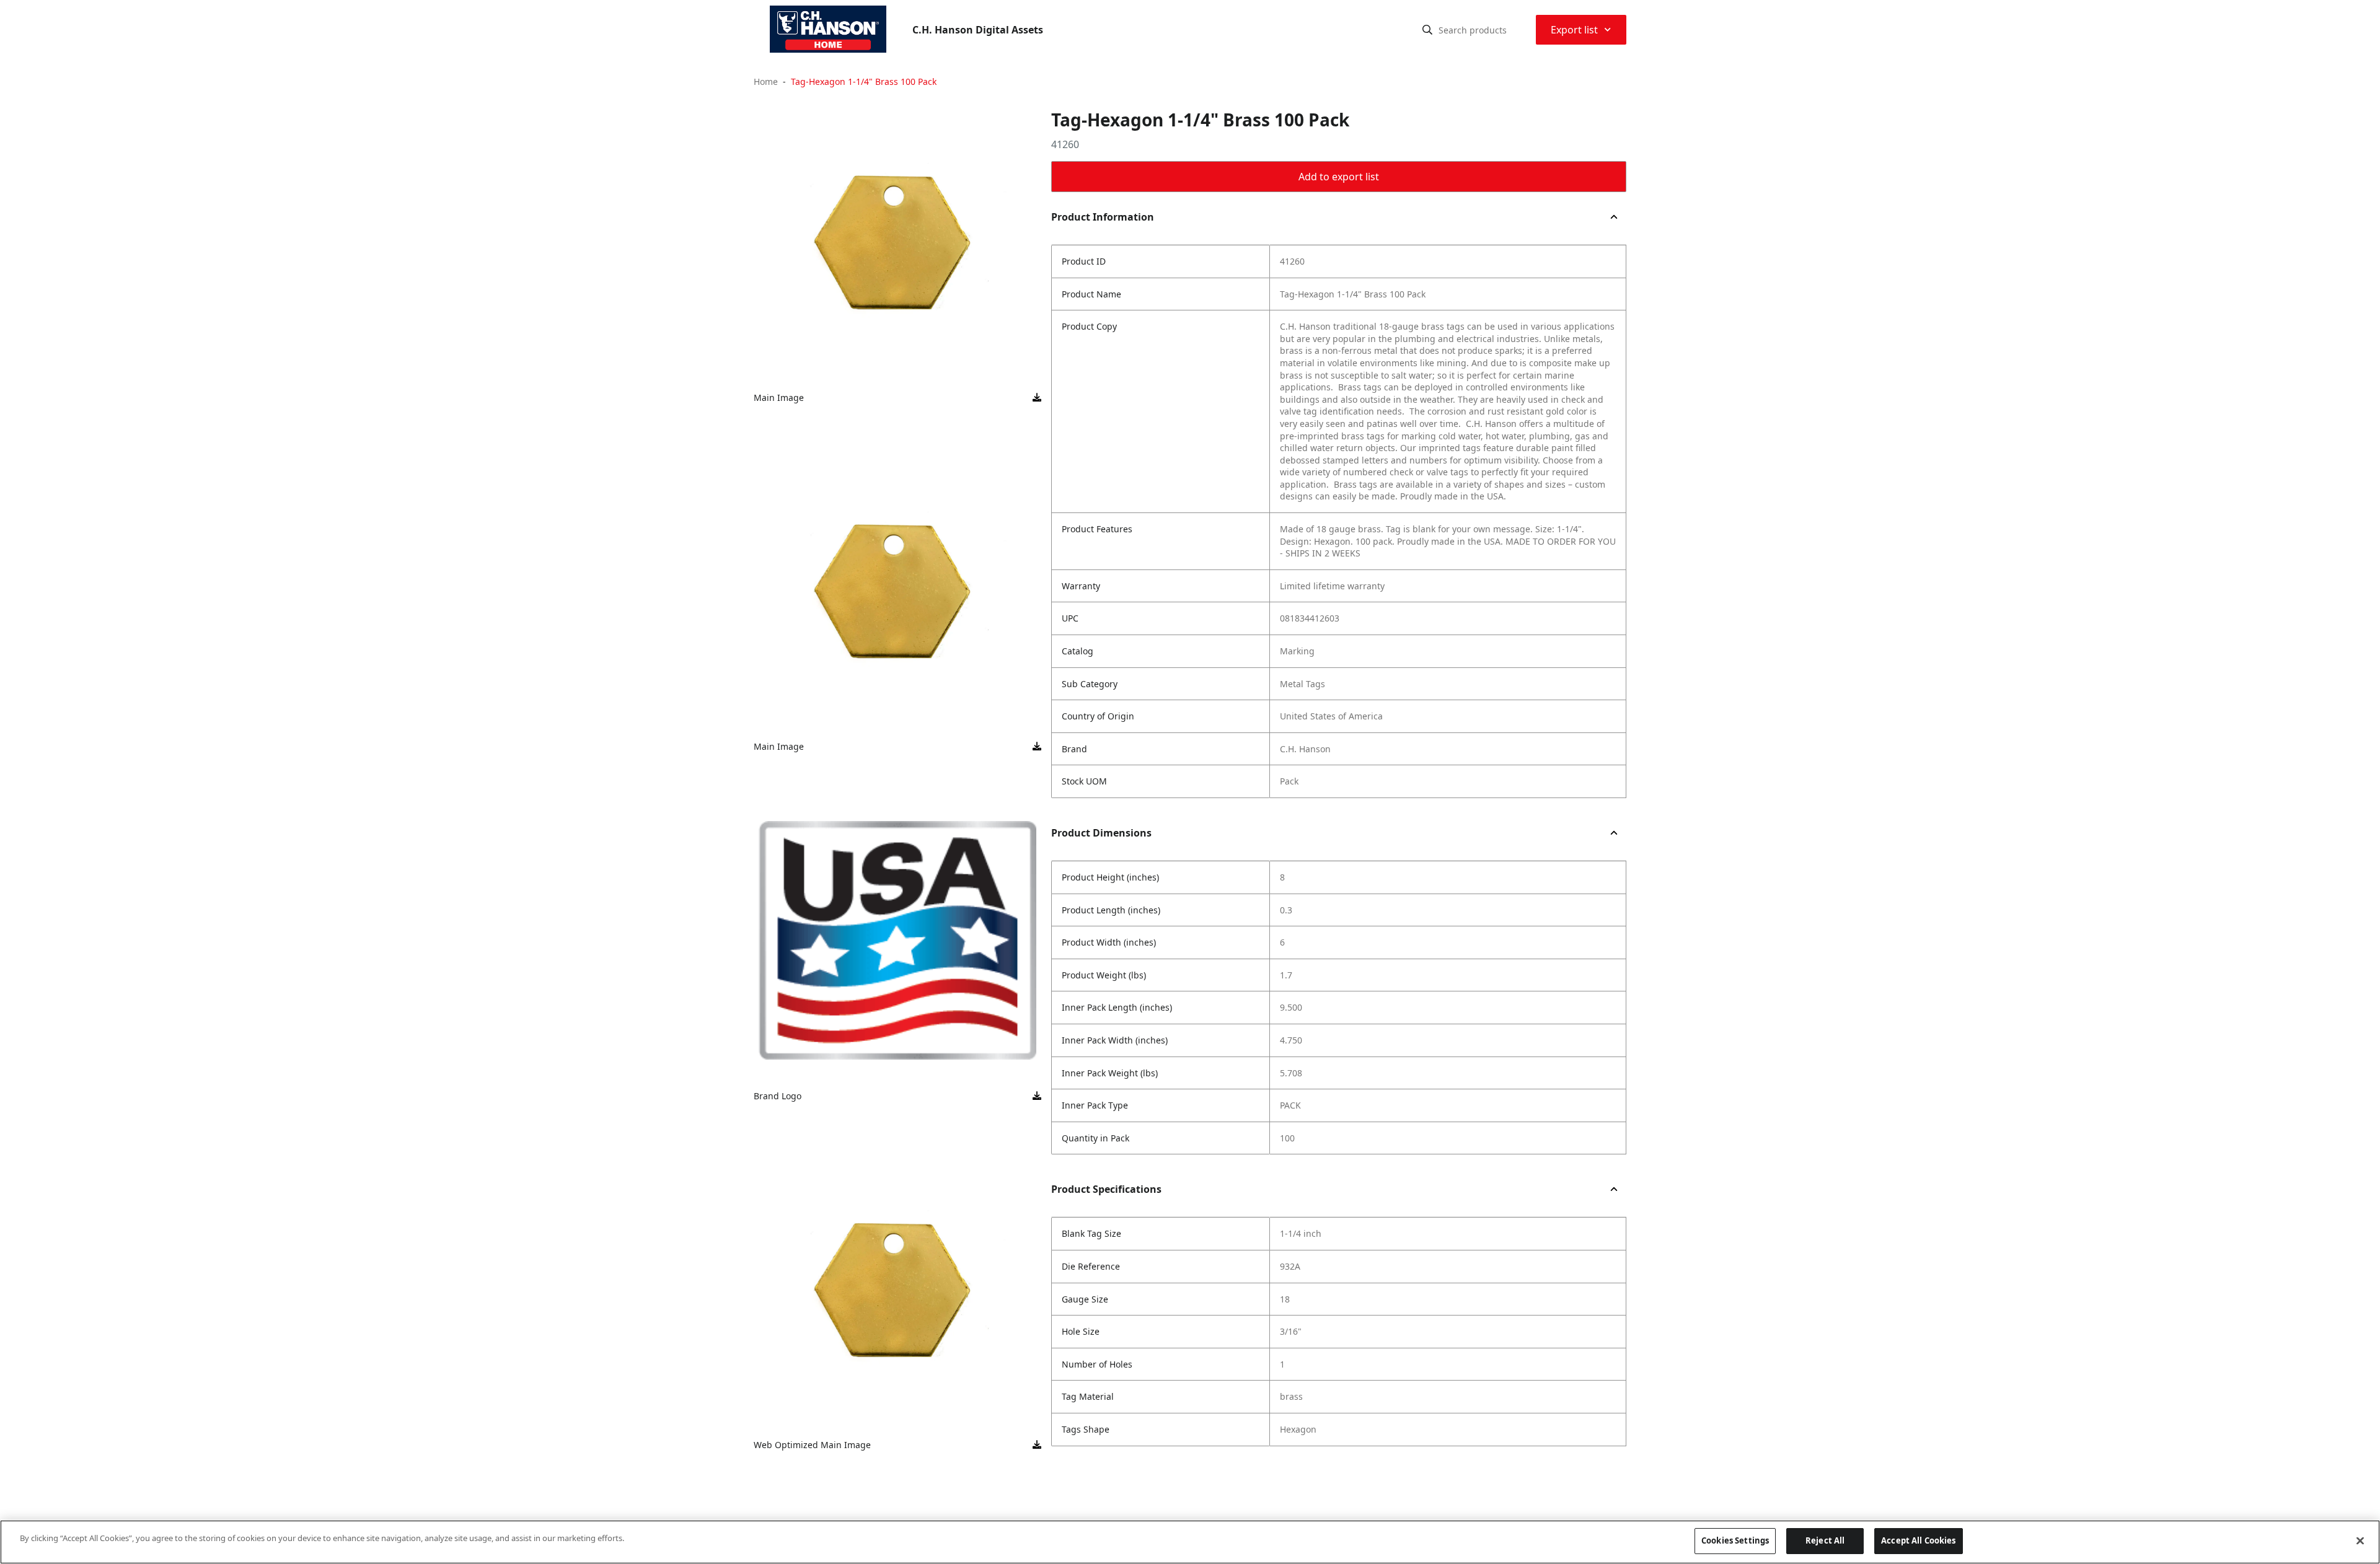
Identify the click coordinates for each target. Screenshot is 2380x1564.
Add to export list (1339, 177)
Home (766, 81)
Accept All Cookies (1918, 1540)
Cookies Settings (1735, 1540)
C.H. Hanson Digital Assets (978, 30)
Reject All (1825, 1540)
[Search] (1427, 30)
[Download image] (1037, 398)
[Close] (2360, 1540)
